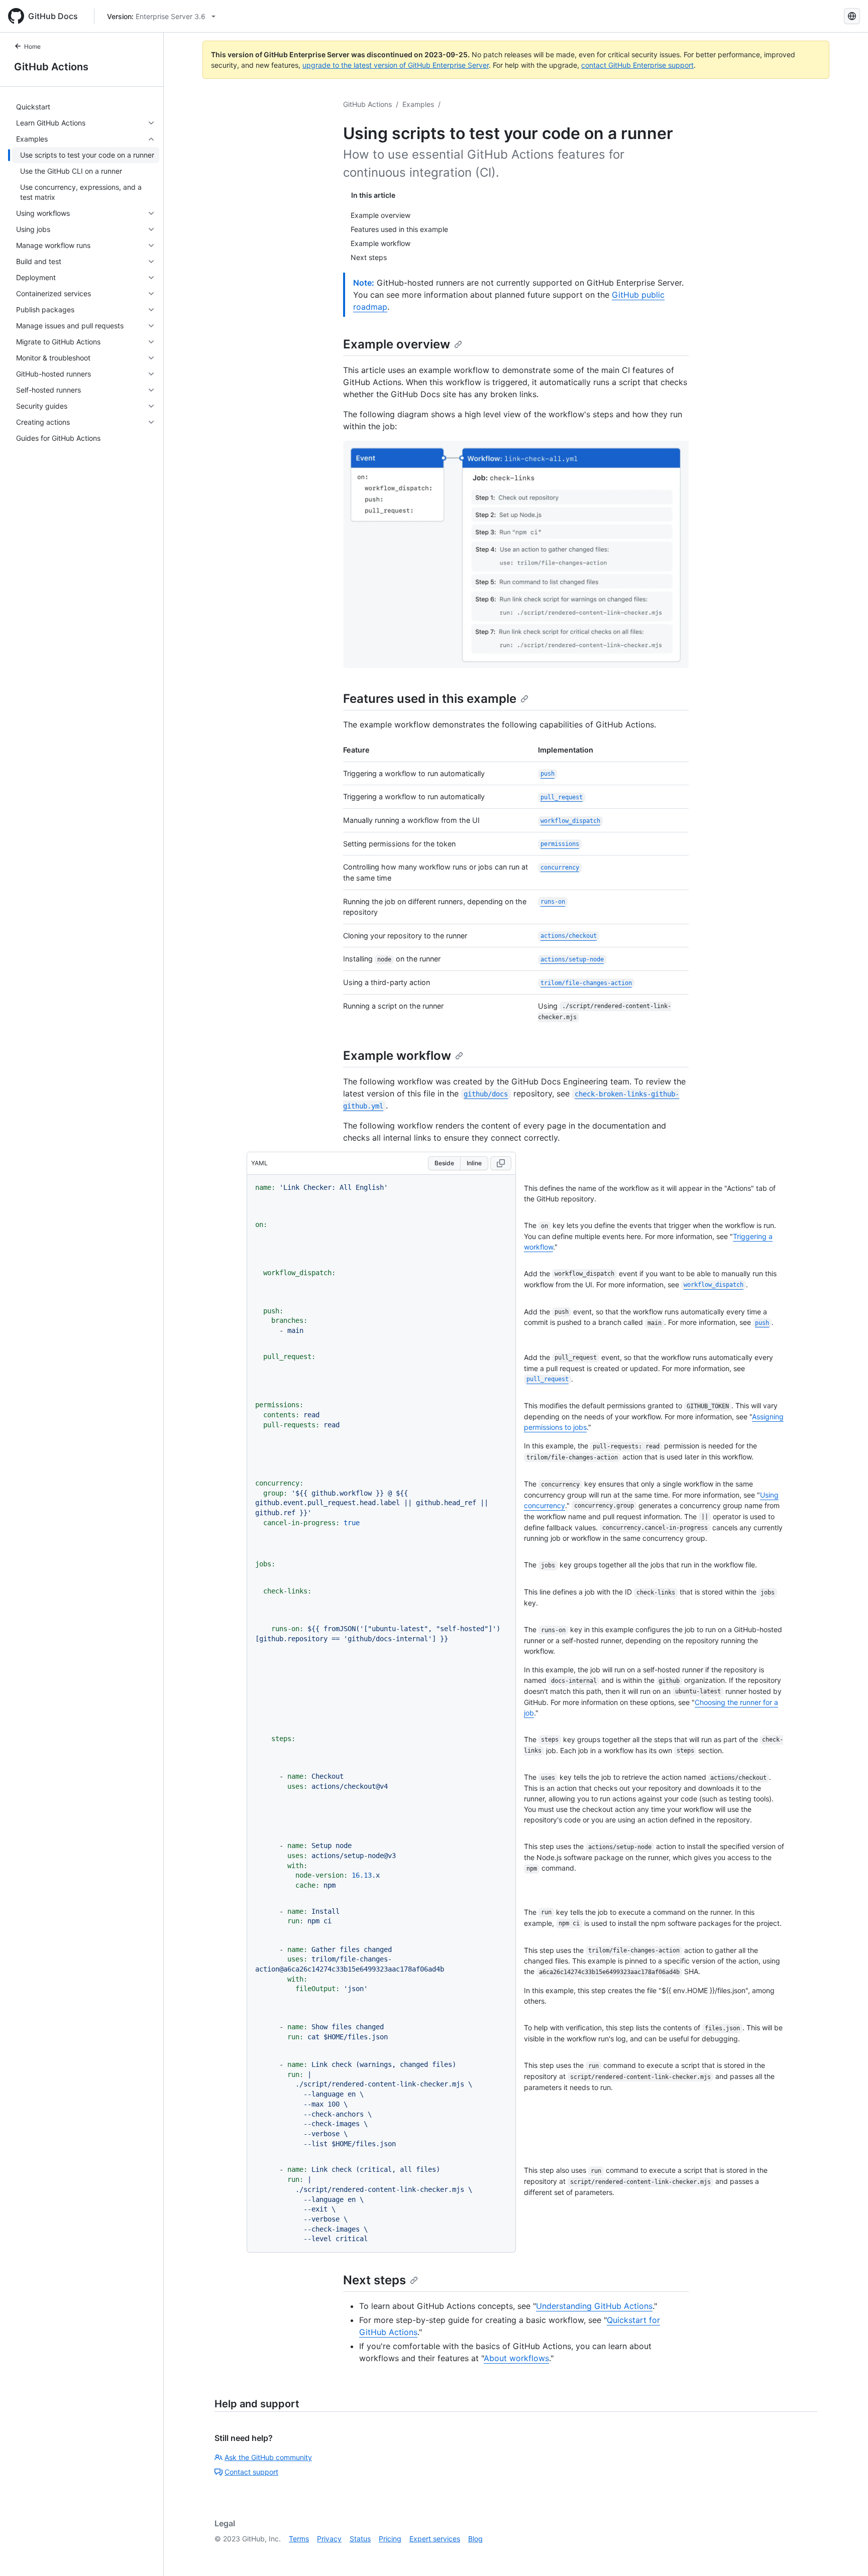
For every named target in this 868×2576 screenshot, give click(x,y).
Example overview (397, 344)
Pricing (390, 2539)
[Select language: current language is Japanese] (852, 16)
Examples (418, 104)
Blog (475, 2539)
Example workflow (397, 1056)
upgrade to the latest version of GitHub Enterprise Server (396, 65)
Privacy (329, 2539)
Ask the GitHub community (268, 2457)
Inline (474, 1163)
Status (360, 2539)
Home (32, 46)
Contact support (251, 2472)
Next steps (374, 2280)
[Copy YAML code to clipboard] (501, 1163)
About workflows (516, 2358)
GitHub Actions (51, 67)
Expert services (435, 2539)
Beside (444, 1163)
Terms (299, 2539)
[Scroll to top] (846, 2554)
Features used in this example (430, 699)
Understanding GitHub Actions (594, 2306)
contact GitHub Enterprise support (637, 65)
